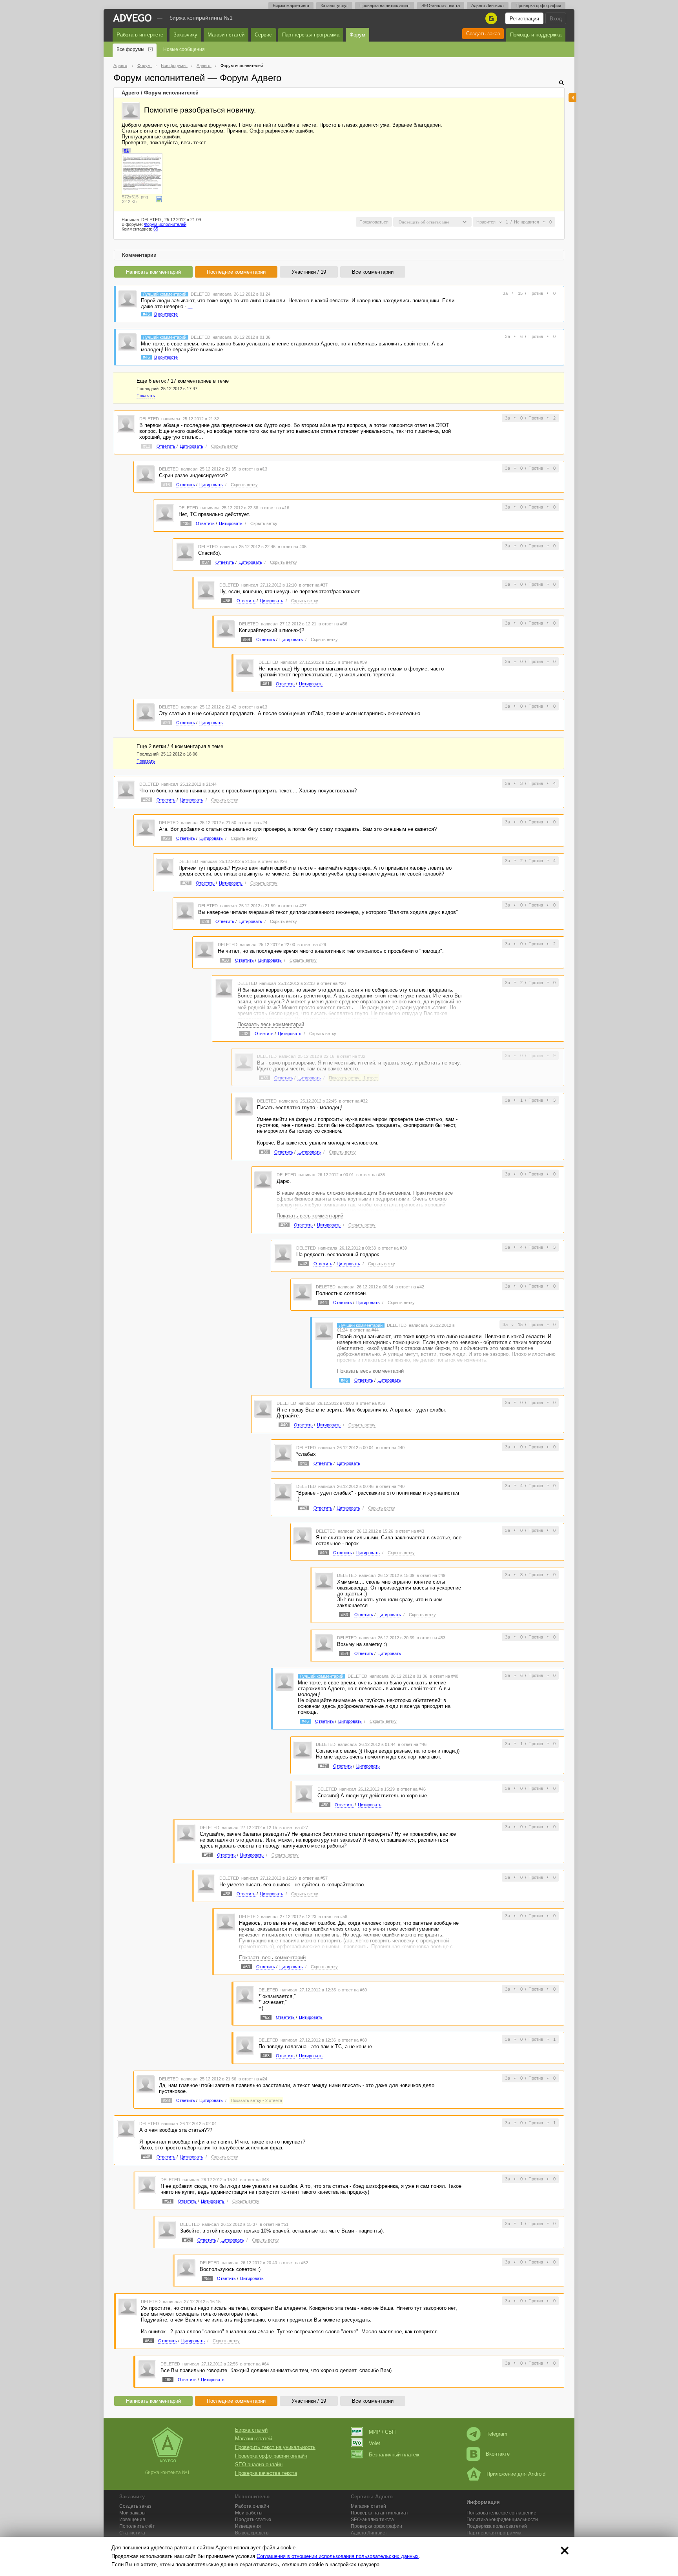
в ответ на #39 (393, 1248)
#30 (225, 960)
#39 (284, 1225)
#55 (207, 2278)
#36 (264, 1152)
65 (156, 229)
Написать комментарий (153, 272)
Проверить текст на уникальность (275, 2447)
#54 (344, 1653)
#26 (166, 838)
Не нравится (527, 222)
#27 (186, 883)
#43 (304, 1508)
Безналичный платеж (394, 2455)
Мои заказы (132, 2513)
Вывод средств (252, 2533)
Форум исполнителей (171, 93)
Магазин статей (226, 35)
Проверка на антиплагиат (385, 5)
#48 (147, 2157)
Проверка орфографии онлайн (271, 2456)
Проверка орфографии (538, 5)
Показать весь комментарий (271, 1024)
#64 (148, 2341)
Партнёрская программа (311, 35)
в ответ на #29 (312, 945)
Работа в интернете (140, 35)
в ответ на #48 (254, 2180)
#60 (246, 1967)
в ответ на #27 (292, 906)
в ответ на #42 (410, 1287)
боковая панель (572, 98)
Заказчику (185, 35)
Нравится (486, 222)
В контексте (166, 314)
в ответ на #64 (254, 2364)
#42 (304, 1264)
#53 (344, 1615)
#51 (168, 2201)
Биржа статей (251, 2430)
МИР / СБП (382, 2432)
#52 (188, 2240)
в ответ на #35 (292, 547)
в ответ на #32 (351, 1056)
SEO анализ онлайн (259, 2464)
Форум (357, 35)
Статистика (132, 2533)
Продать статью (253, 2520)
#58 (227, 1894)
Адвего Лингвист (488, 5)
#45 (146, 314)
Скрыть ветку (225, 446)
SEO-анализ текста (441, 5)
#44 (323, 1303)
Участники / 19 (309, 272)
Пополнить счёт (137, 2526)
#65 (168, 2380)
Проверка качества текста (266, 2473)
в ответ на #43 (410, 1531)
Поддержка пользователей (497, 2526)
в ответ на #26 (272, 861)
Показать (146, 396)
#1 (126, 150)
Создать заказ (483, 34)
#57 (207, 1855)
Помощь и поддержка (536, 35)
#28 (166, 2100)
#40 (284, 1425)
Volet (375, 2443)
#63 (266, 2056)
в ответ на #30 (331, 983)
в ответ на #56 (333, 624)
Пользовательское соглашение (501, 2513)
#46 (146, 357)
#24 (147, 800)
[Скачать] (159, 199)
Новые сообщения (184, 49)
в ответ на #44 (364, 1330)
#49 (323, 1553)
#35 (186, 523)
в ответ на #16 (275, 508)
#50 (325, 1805)
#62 (266, 2017)
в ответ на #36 (371, 1175)
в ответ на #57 (313, 1878)
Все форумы (130, 49)
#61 (266, 684)
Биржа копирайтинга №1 (201, 18)
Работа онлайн (252, 2506)
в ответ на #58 (333, 1917)
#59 (246, 639)
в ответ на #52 (294, 2263)
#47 (323, 1766)
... (190, 306)
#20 (166, 723)
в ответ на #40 (390, 1448)
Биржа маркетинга (291, 5)
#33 (264, 1078)
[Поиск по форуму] (561, 83)
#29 (206, 921)
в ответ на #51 (274, 2224)
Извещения (132, 2520)
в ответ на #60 (353, 1990)
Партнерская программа (494, 2533)
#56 (227, 601)
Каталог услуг (334, 5)
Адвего (130, 93)
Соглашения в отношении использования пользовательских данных (338, 2556)
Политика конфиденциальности (502, 2520)
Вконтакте (498, 2454)
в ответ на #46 (412, 1744)
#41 (304, 1463)
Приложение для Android (516, 2474)
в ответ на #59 (353, 662)
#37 (206, 562)
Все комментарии (373, 272)
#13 (147, 446)
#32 (245, 1034)
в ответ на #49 (431, 1575)
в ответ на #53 (431, 1638)
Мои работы (249, 2513)
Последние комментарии (236, 272)
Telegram (497, 2434)
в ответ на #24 (253, 823)
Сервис (263, 35)
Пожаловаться (374, 222)
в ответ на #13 (253, 469)
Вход (556, 19)
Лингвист (369, 2533)
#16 (166, 485)
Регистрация (524, 19)
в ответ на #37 (313, 585)
